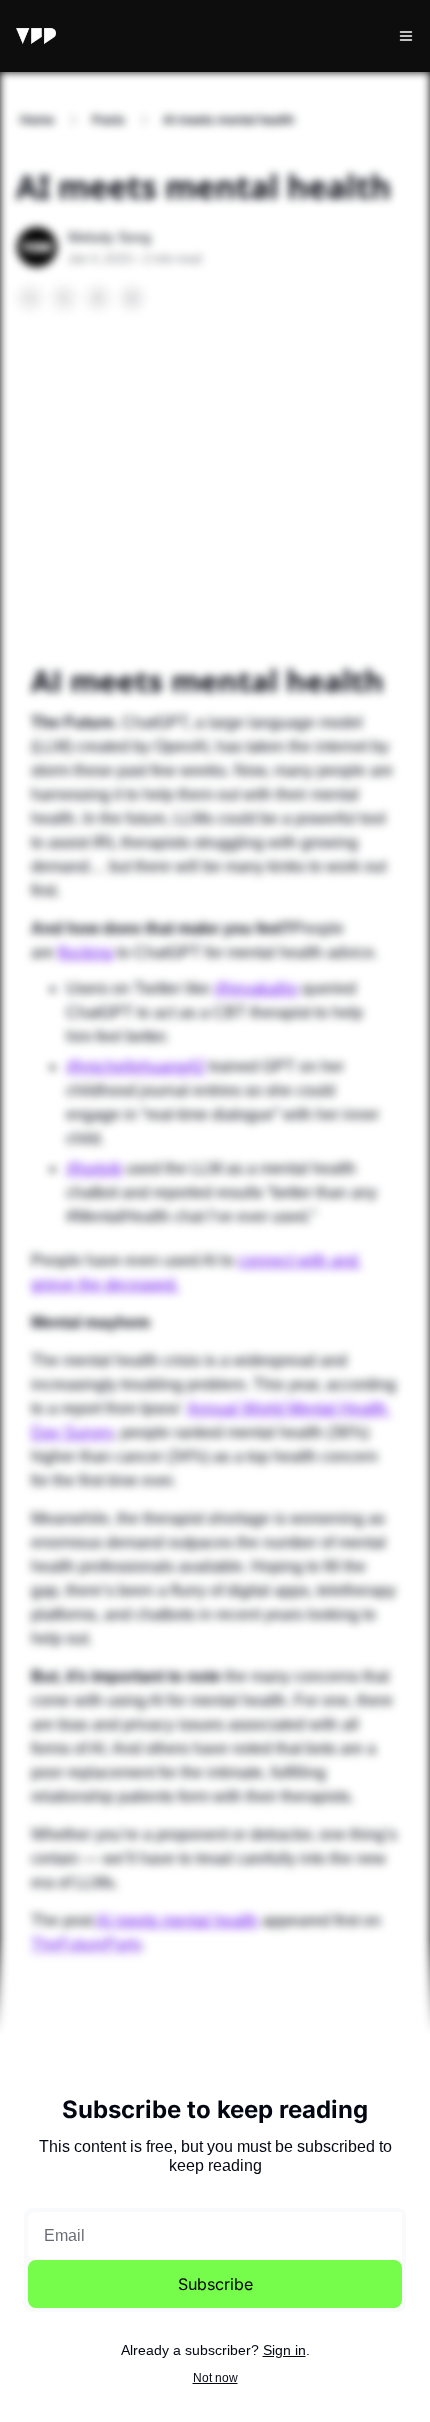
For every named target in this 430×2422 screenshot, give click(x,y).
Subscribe (215, 2284)
